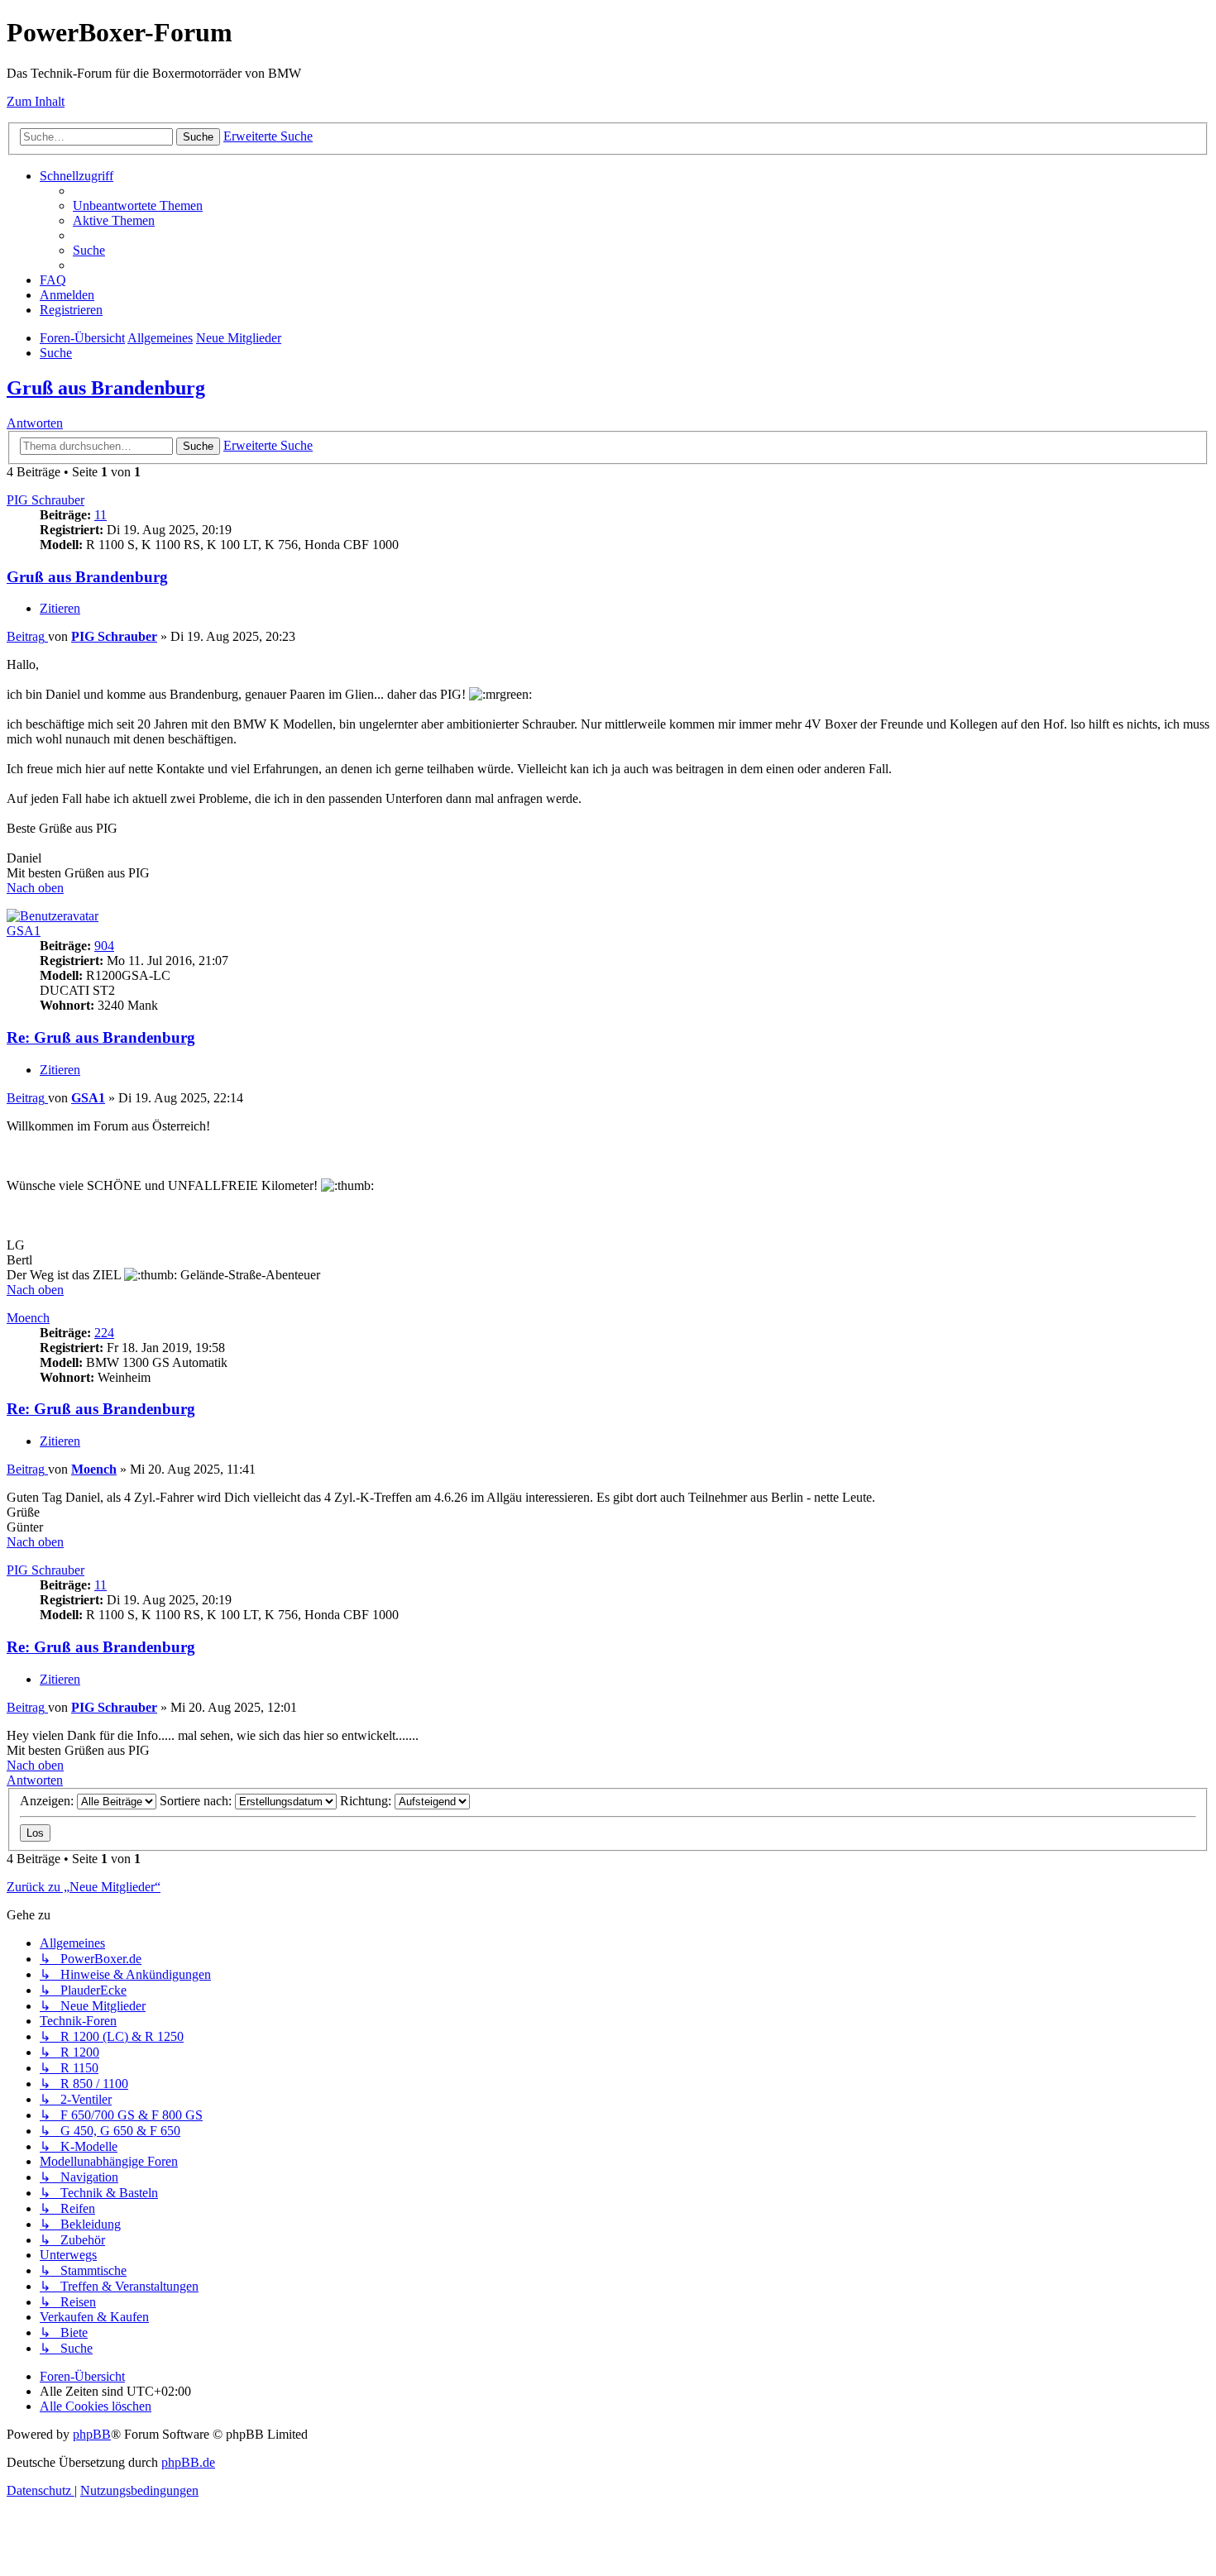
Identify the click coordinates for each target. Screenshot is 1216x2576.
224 (104, 1333)
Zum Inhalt (36, 101)
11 (101, 515)
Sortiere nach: (197, 1801)
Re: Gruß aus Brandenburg (101, 1037)
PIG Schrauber (45, 500)
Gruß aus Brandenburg (106, 388)
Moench (28, 1318)
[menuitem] (138, 206)
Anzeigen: (48, 1801)
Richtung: (367, 1801)
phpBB (92, 2434)
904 (104, 946)
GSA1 (24, 931)
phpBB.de (188, 2462)
